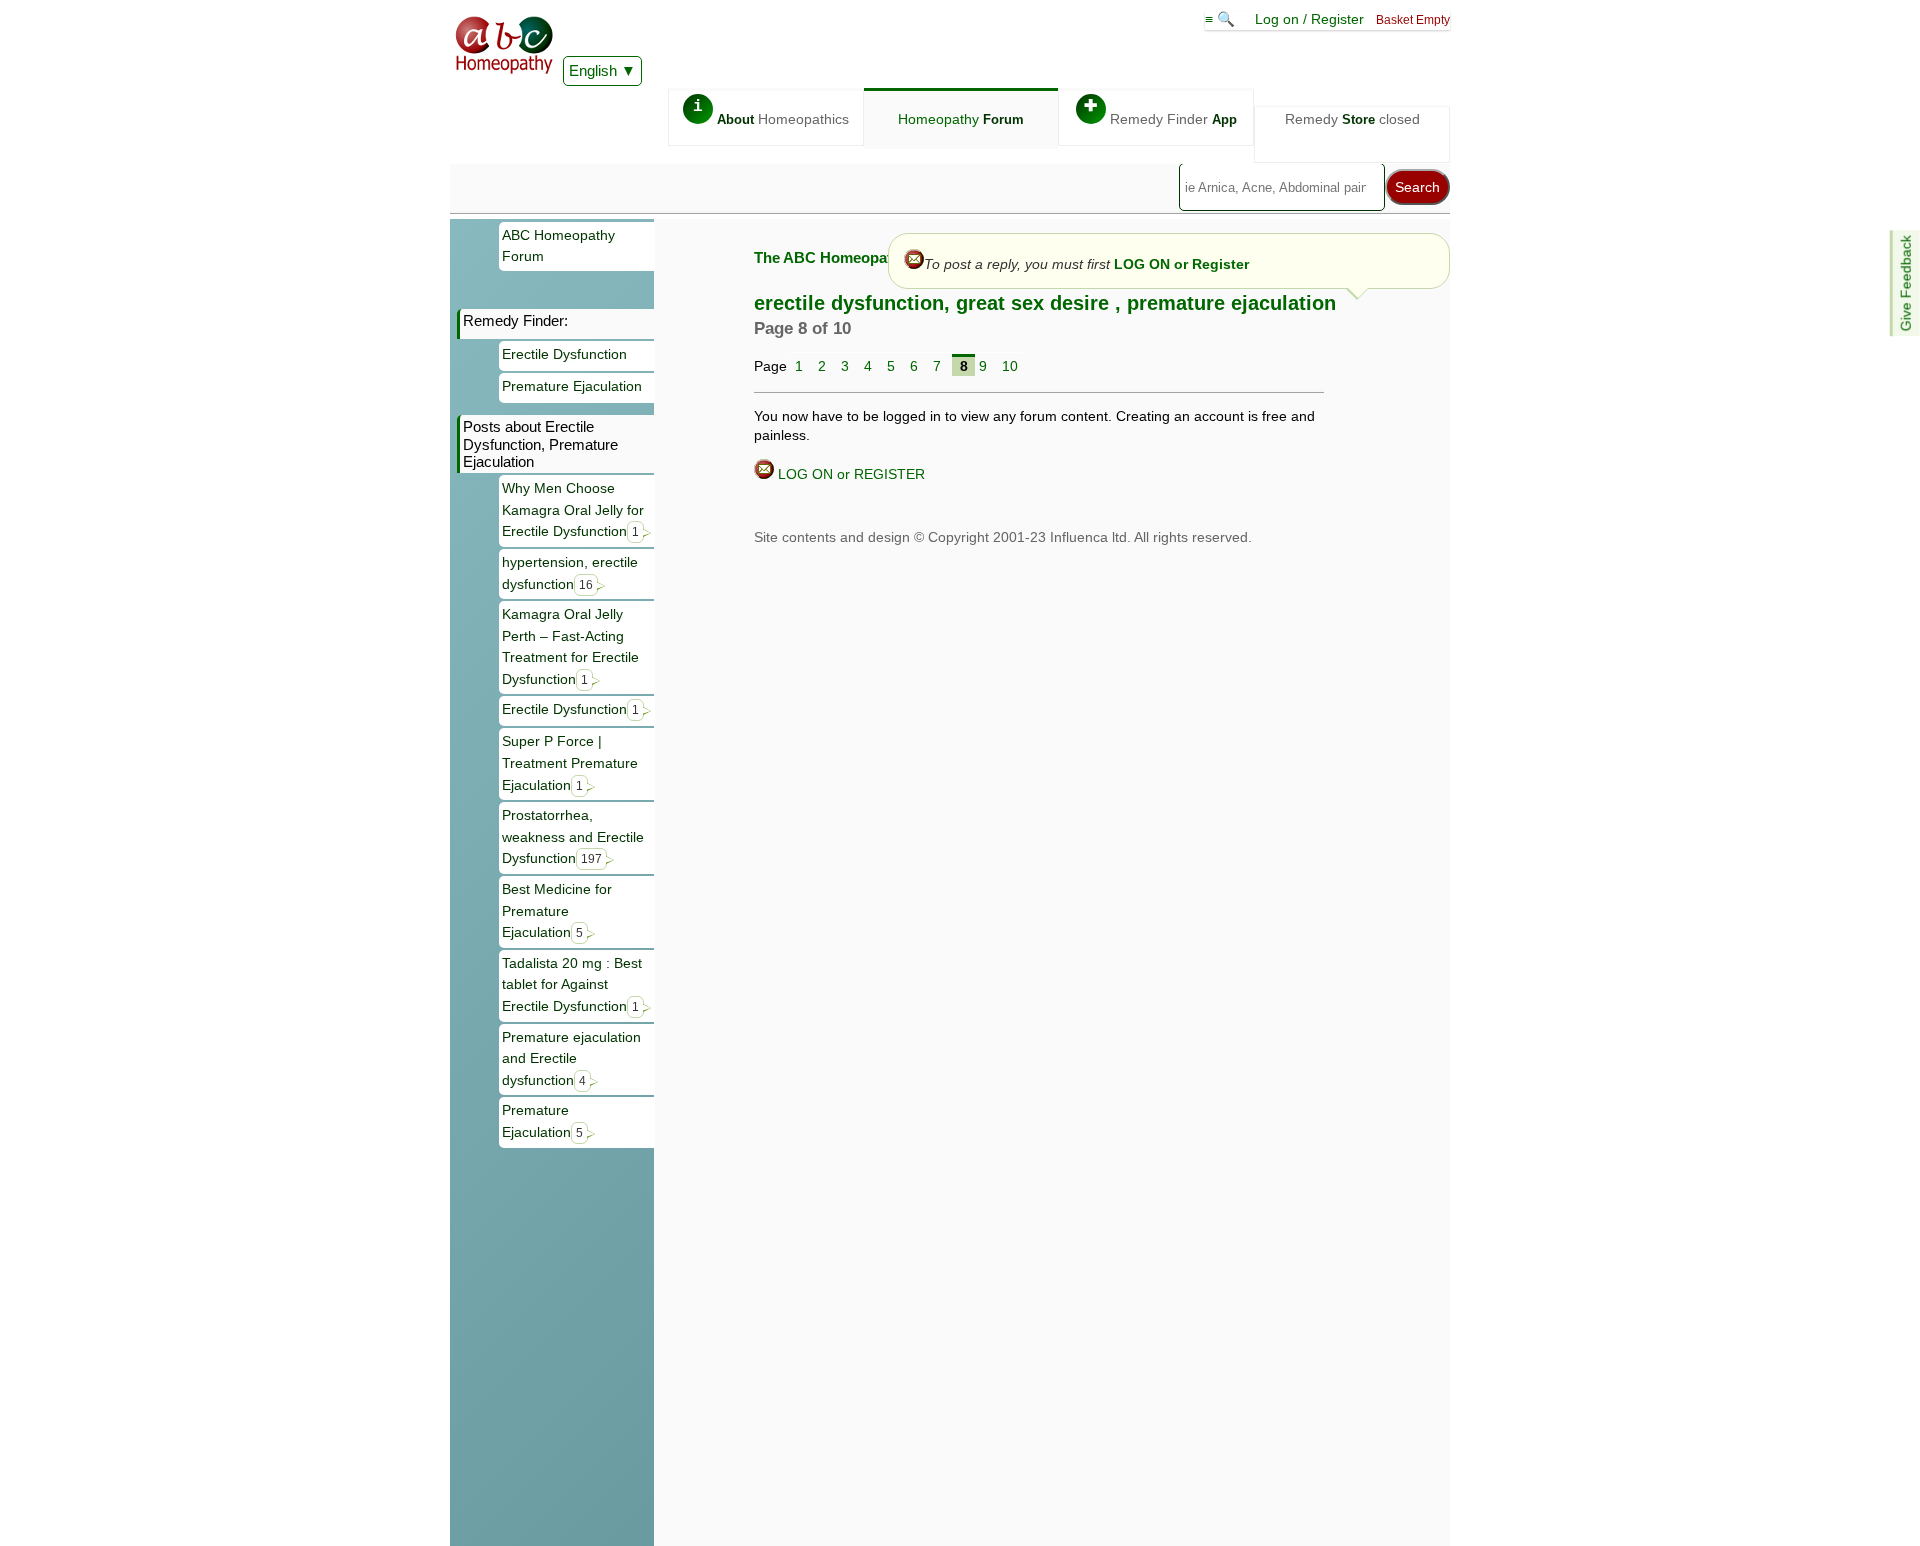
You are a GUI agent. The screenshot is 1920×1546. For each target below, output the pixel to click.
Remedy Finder (1160, 112)
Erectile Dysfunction (564, 354)
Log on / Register (1309, 19)
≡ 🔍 (1222, 19)
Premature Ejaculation (572, 386)
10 (1010, 366)
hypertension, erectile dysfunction (570, 573)
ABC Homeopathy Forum (558, 246)
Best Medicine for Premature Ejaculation (557, 910)
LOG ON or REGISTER (849, 474)
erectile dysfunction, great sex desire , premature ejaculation (1045, 303)
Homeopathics (771, 112)
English (593, 70)
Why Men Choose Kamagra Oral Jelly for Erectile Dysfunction (573, 509)
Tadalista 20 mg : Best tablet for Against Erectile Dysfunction (572, 984)
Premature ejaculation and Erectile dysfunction (571, 1058)
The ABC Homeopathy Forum (856, 257)
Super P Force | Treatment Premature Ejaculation (570, 762)
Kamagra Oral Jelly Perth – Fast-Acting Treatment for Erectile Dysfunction (570, 646)
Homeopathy (961, 119)
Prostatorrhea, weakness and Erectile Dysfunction (573, 836)
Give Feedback (1906, 283)
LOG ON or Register (1181, 264)
